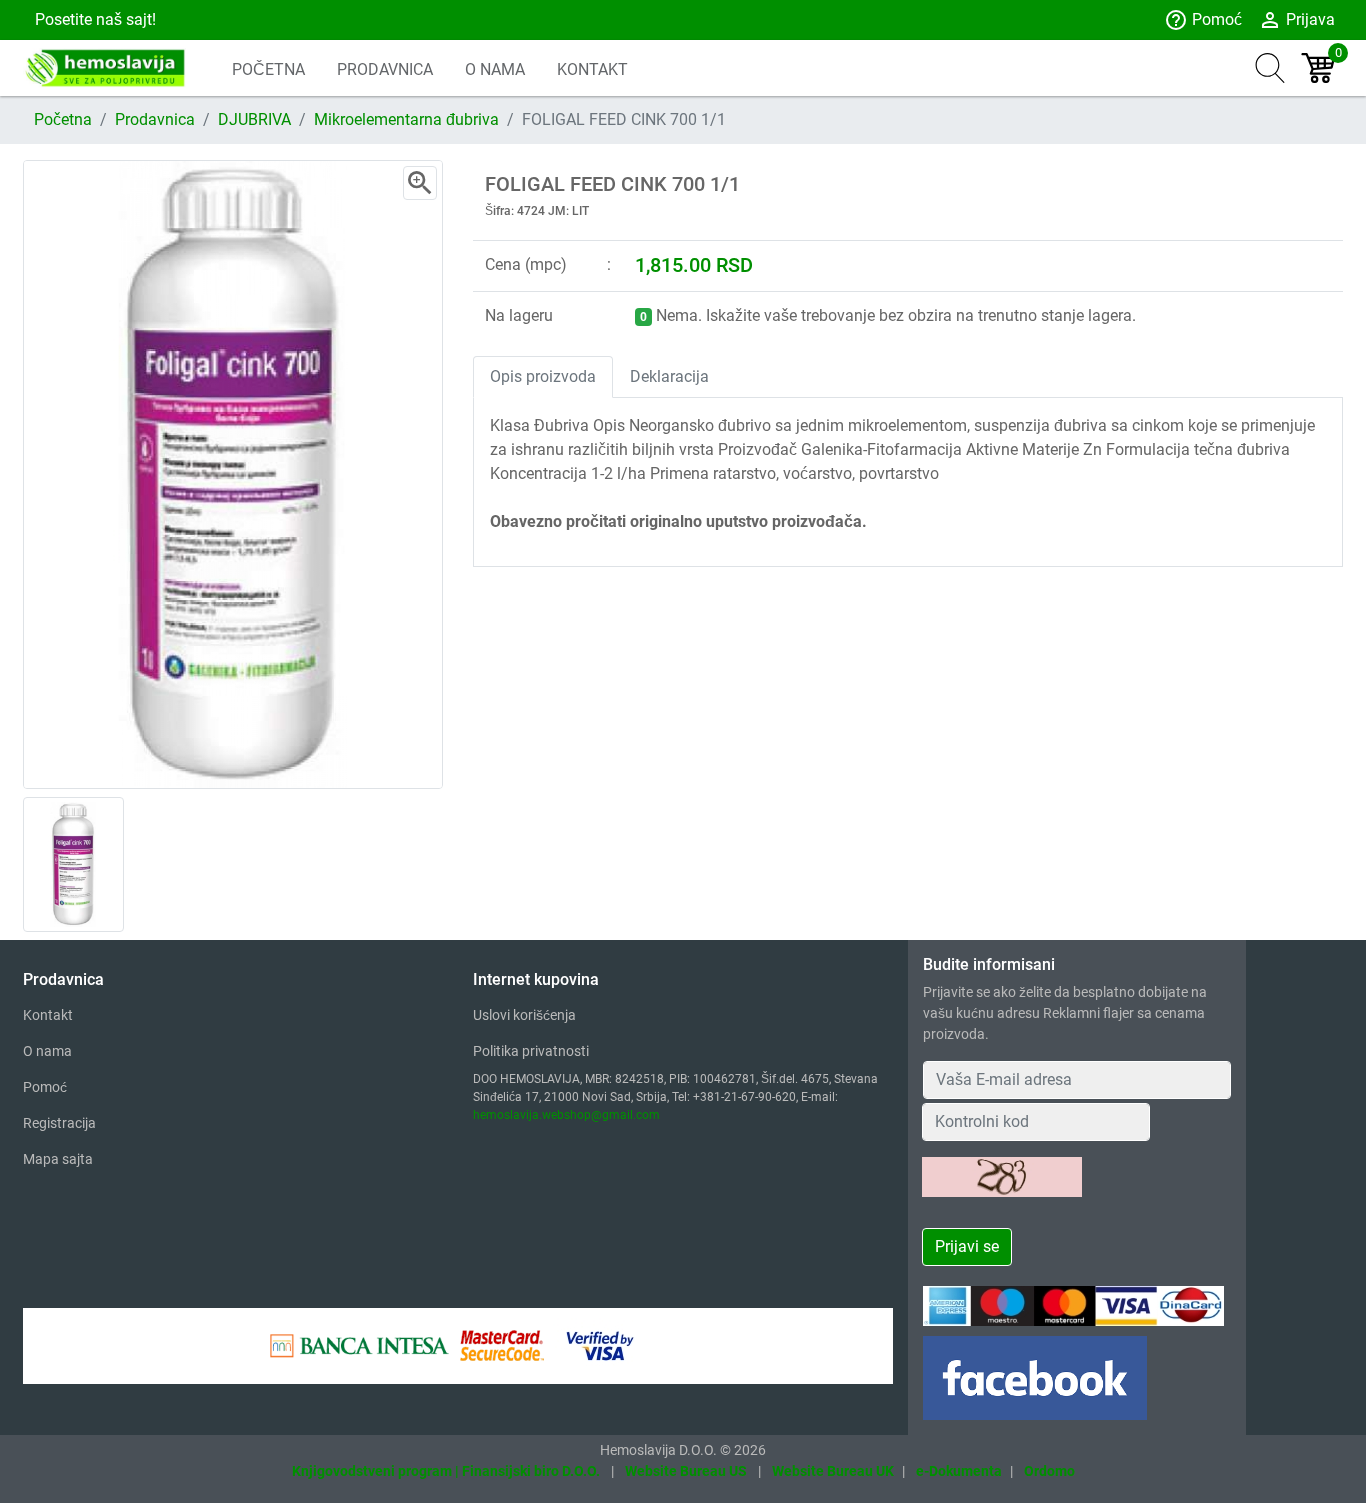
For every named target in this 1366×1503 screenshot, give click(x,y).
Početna (63, 119)
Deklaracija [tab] (669, 376)
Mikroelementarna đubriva (406, 119)
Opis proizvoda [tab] (543, 376)
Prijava (1296, 20)
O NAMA (495, 69)
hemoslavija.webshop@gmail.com (566, 1115)
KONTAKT (592, 69)
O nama (47, 1051)
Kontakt (48, 1015)
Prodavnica (155, 119)
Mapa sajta (58, 1159)
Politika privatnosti (531, 1051)
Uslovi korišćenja (524, 1015)
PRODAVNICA (385, 69)
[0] (1318, 68)
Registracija (59, 1123)
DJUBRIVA (254, 119)
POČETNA (268, 69)
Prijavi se (967, 1246)
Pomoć (1203, 20)
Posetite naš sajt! (93, 19)
